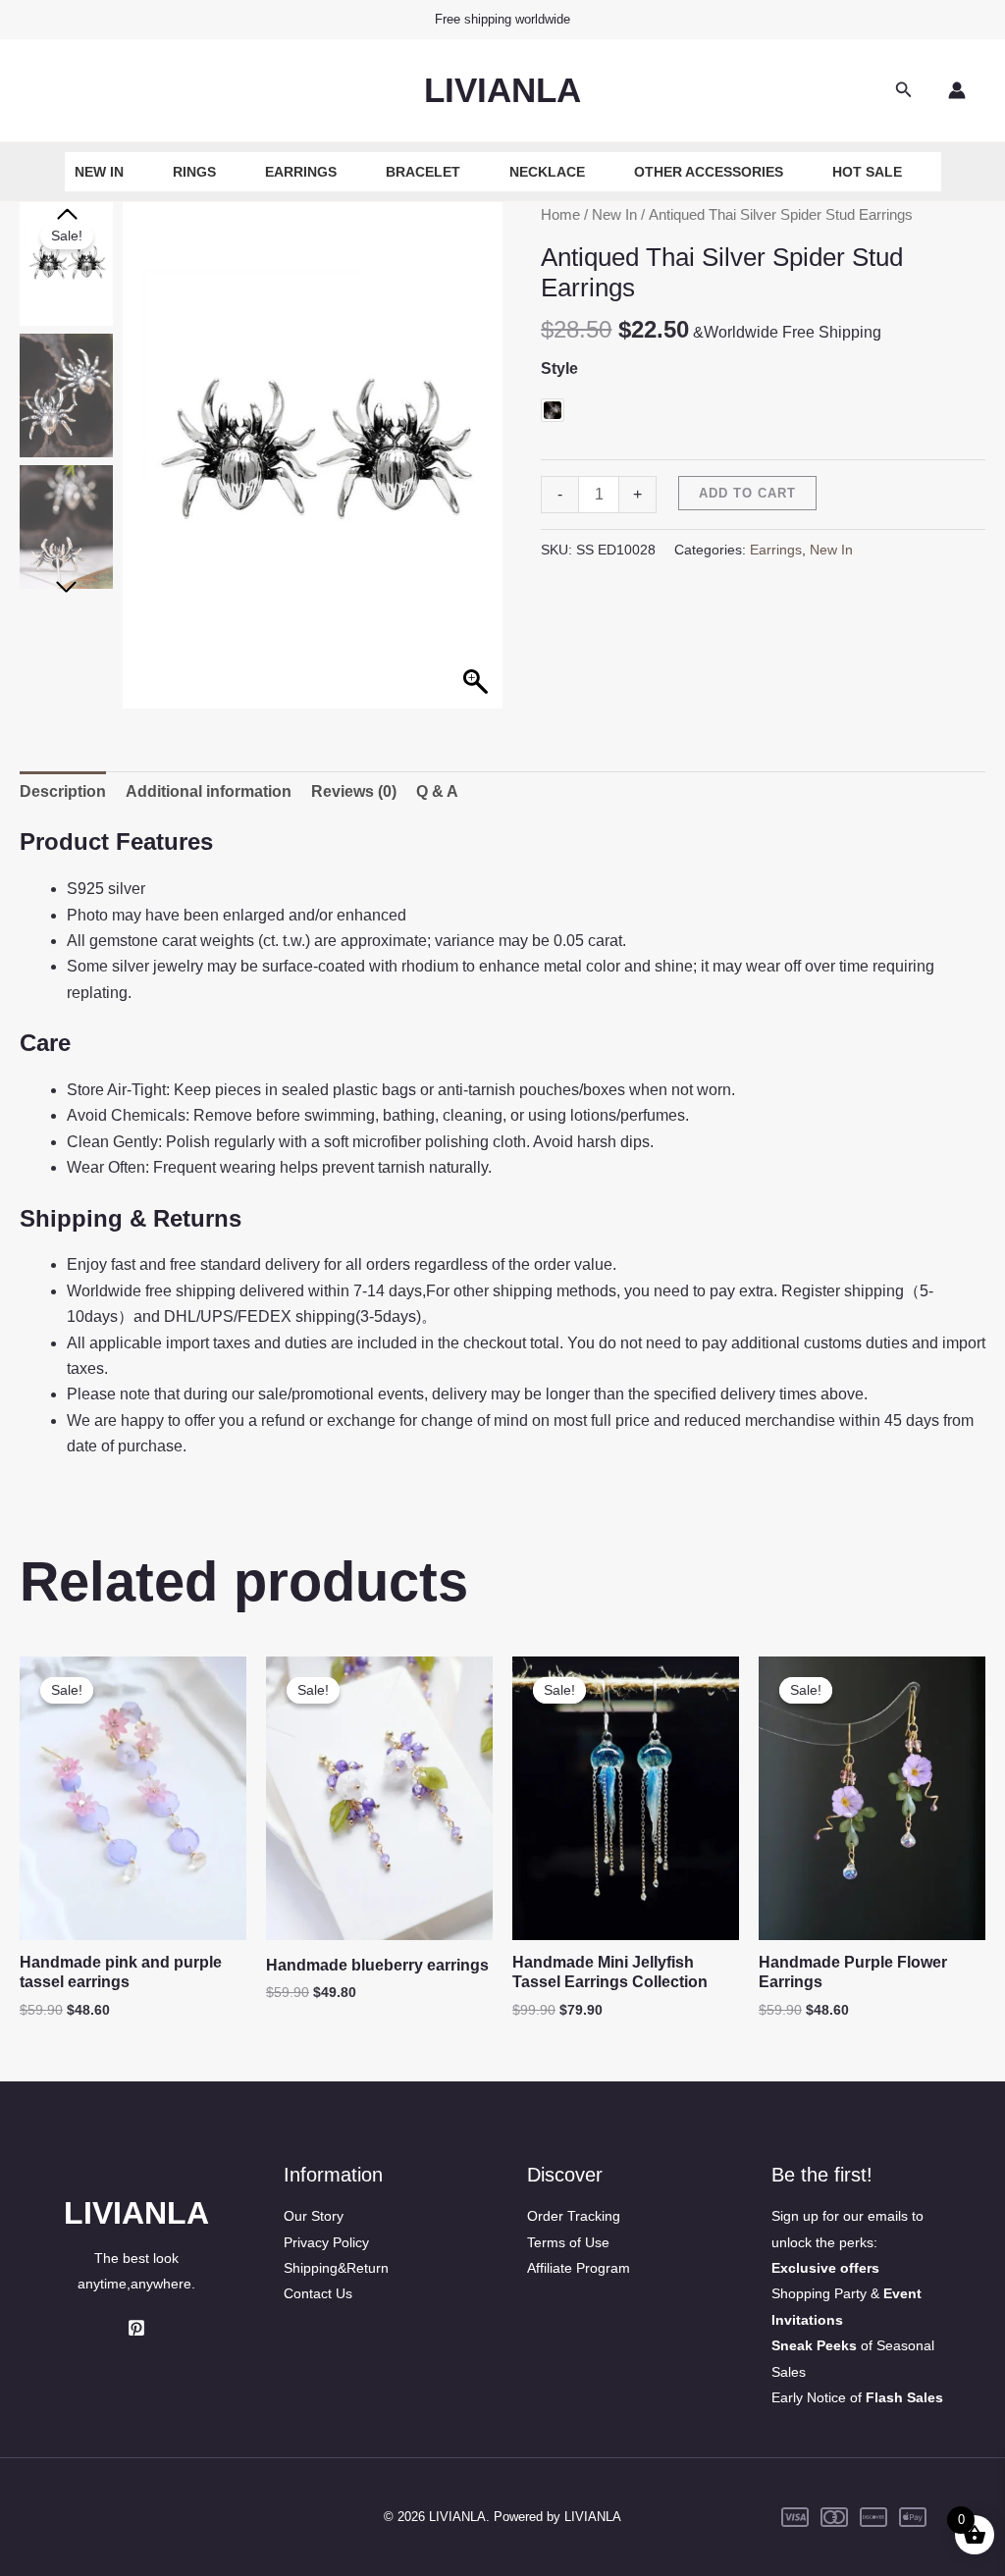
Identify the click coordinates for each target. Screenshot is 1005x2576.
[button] (904, 90)
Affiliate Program (579, 2268)
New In (99, 172)
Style (559, 368)
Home (560, 215)
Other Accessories (709, 172)
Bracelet (423, 172)
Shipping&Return (336, 2268)
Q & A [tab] (437, 791)
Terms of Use (568, 2242)
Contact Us (318, 2293)
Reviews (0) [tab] (354, 791)
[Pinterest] (136, 2328)
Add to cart (747, 493)
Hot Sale (867, 172)
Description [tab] (63, 791)
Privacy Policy (326, 2242)
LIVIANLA (502, 90)
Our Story (314, 2216)
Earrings (301, 172)
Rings (194, 172)
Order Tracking (574, 2216)
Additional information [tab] (209, 791)
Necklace (547, 172)
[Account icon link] (957, 90)
